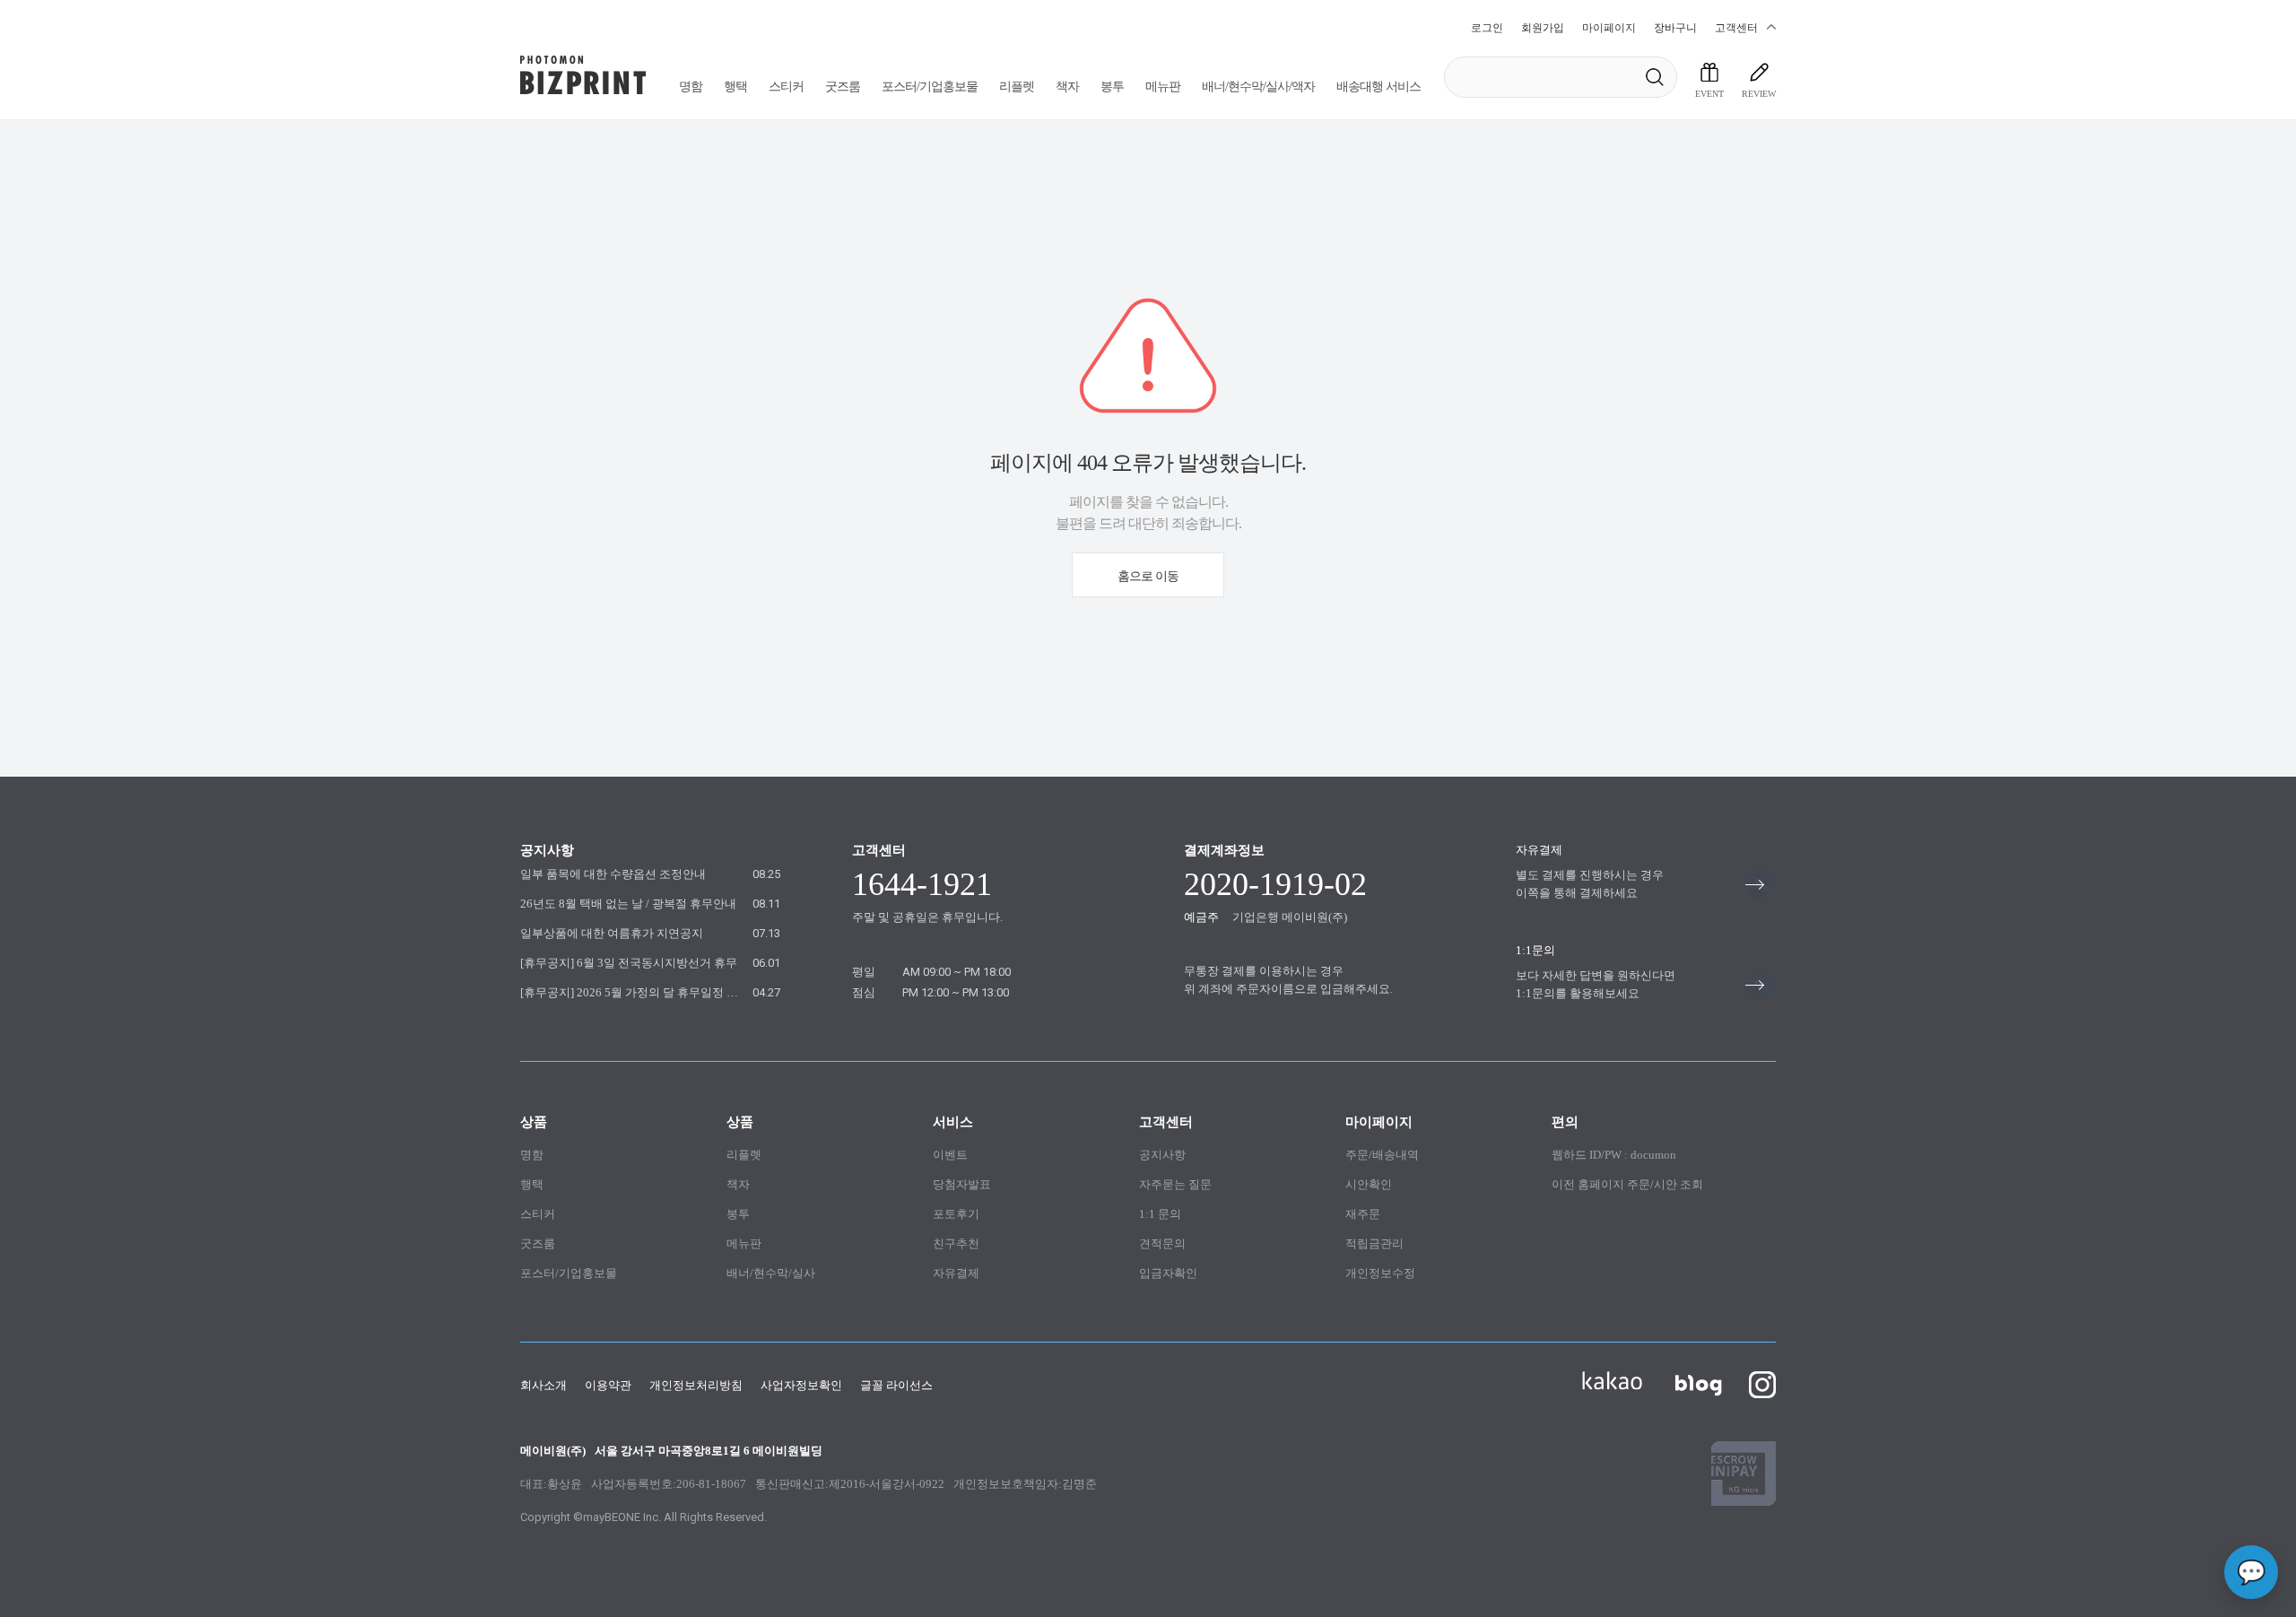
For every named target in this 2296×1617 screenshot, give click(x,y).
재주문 (1363, 1214)
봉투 (1112, 87)
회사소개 (544, 1385)
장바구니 (1675, 28)
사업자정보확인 (801, 1385)
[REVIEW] (1759, 72)
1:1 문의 (1160, 1214)
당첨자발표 (962, 1184)
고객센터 (1736, 28)
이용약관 (608, 1385)
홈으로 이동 (1148, 576)
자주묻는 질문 (1175, 1184)
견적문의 (1162, 1243)
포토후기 (956, 1214)
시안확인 (1369, 1184)
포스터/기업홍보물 (930, 87)
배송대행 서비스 (1378, 87)
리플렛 (1017, 87)
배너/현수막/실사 (771, 1273)
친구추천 (956, 1243)
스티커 (786, 87)
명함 (691, 87)
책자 (1067, 87)
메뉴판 (1163, 87)
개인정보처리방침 (696, 1385)
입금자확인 (1168, 1273)
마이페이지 (1609, 28)
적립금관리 (1374, 1243)
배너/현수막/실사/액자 (1258, 87)
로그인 (1487, 28)
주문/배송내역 (1382, 1155)
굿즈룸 (843, 87)
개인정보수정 (1380, 1273)
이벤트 (950, 1155)
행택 (735, 87)
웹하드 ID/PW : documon (1614, 1155)
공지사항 (1162, 1155)
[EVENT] (1709, 72)
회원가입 (1543, 28)
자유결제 (956, 1273)
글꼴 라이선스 (896, 1385)
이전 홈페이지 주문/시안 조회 (1627, 1184)
